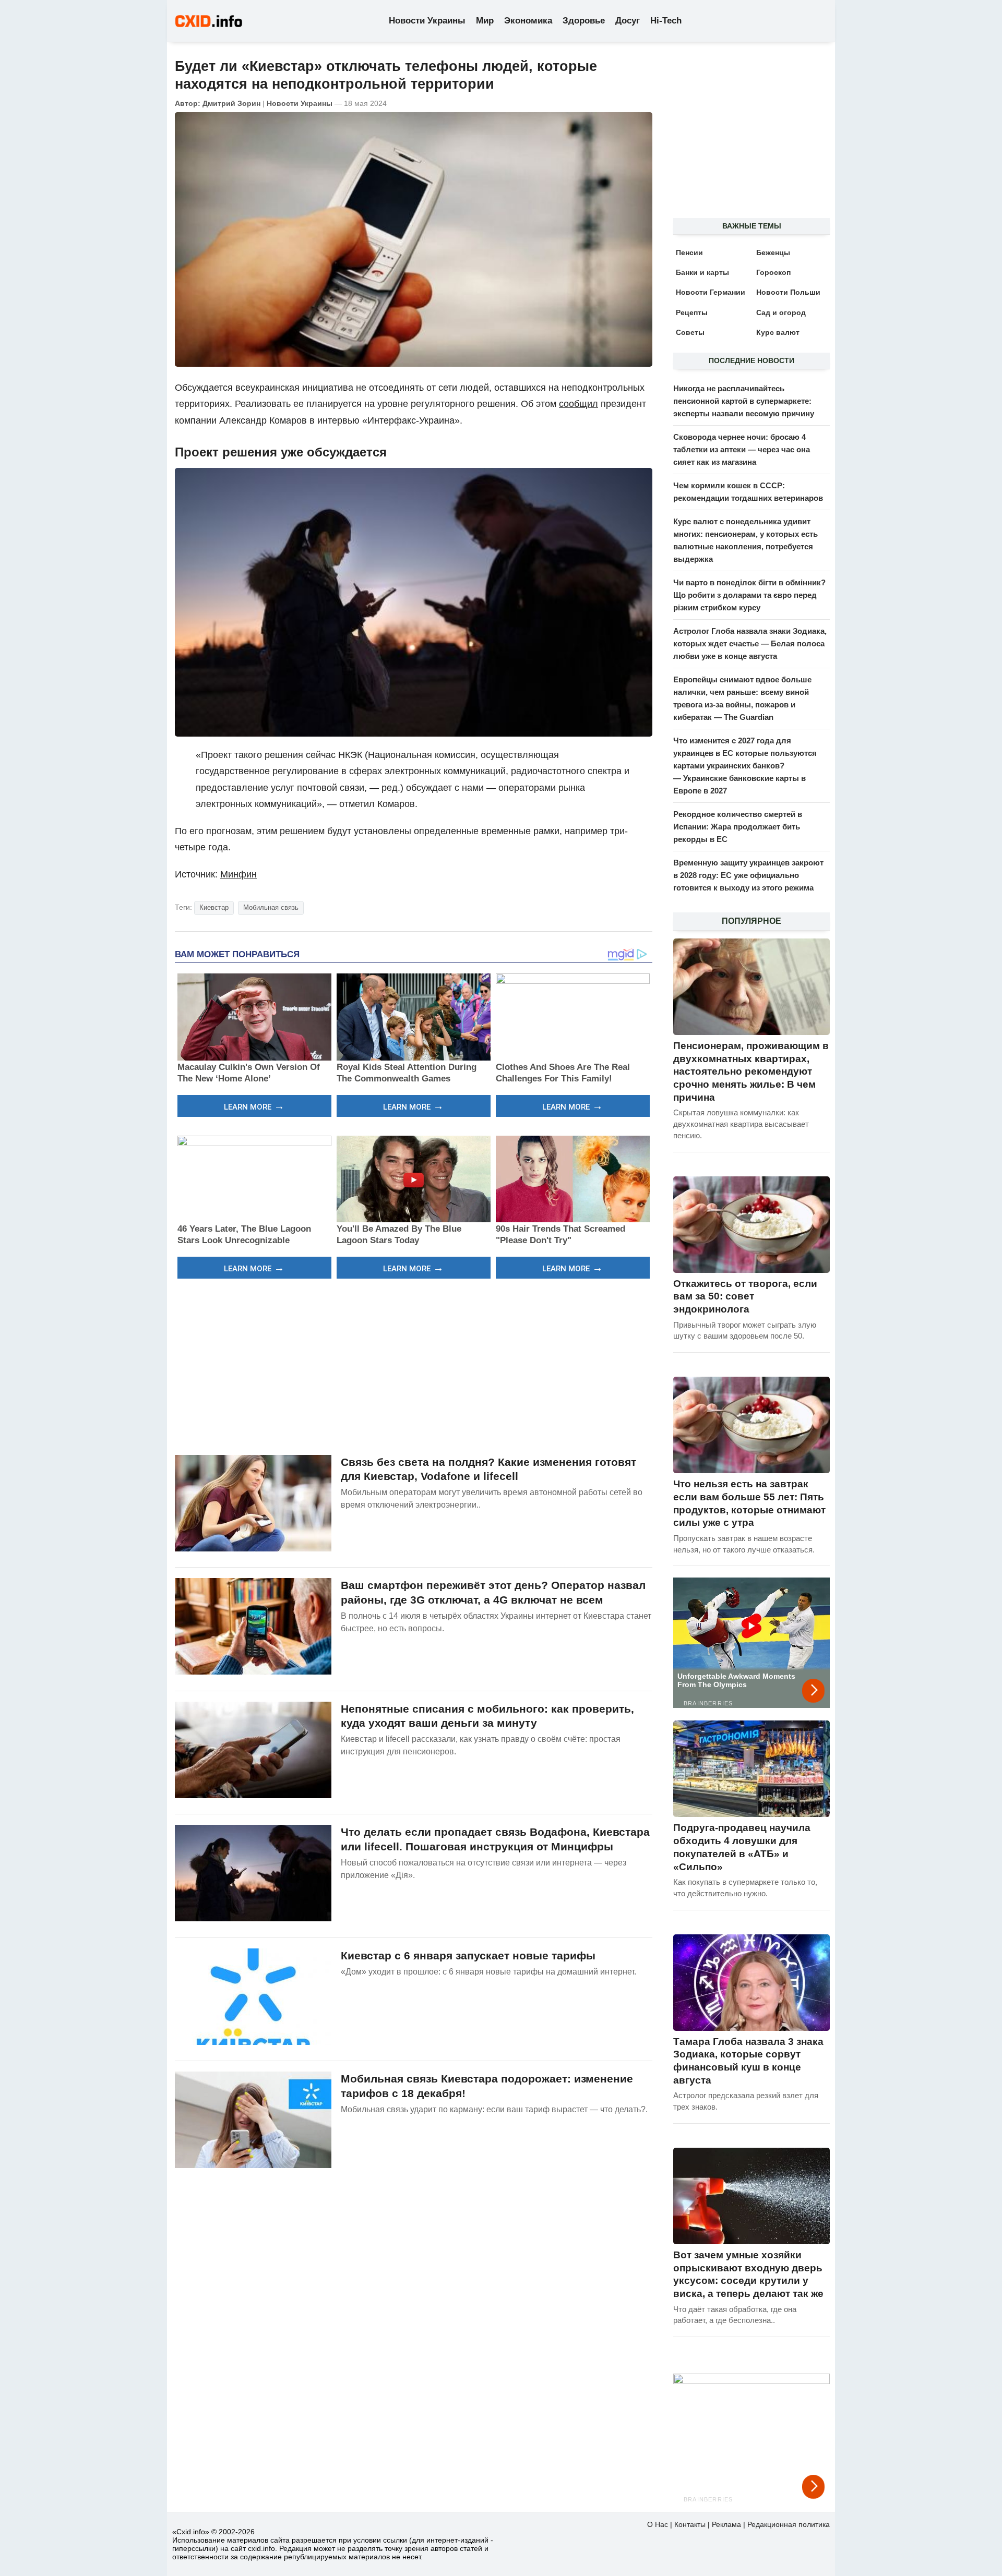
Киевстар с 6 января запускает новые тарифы (468, 1955)
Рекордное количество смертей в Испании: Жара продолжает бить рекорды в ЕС (738, 827)
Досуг (628, 21)
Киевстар (214, 907)
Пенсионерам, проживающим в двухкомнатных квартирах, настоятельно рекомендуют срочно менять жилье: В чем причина (751, 1072)
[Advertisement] (414, 1365)
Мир (485, 21)
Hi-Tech (666, 21)
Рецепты (692, 312)
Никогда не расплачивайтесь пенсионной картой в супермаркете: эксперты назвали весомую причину (744, 401)
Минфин (238, 874)
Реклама (726, 2524)
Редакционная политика (789, 2524)
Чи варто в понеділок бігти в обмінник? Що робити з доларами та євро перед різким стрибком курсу (749, 595)
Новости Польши (788, 292)
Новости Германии (711, 292)
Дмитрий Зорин (231, 103)
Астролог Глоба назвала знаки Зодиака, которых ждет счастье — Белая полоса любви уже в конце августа (750, 643)
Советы (690, 332)
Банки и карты (702, 272)
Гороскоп (773, 272)
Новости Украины (427, 21)
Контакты (690, 2524)
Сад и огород (781, 312)
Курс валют (778, 332)
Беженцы (773, 252)
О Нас (658, 2524)
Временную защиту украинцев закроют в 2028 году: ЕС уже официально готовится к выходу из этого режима (748, 875)
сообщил (578, 404)
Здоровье (584, 21)
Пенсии (689, 252)
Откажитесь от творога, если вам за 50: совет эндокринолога (745, 1296)
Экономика (528, 21)
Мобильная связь (271, 907)
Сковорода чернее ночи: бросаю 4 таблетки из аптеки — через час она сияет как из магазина (742, 449)
